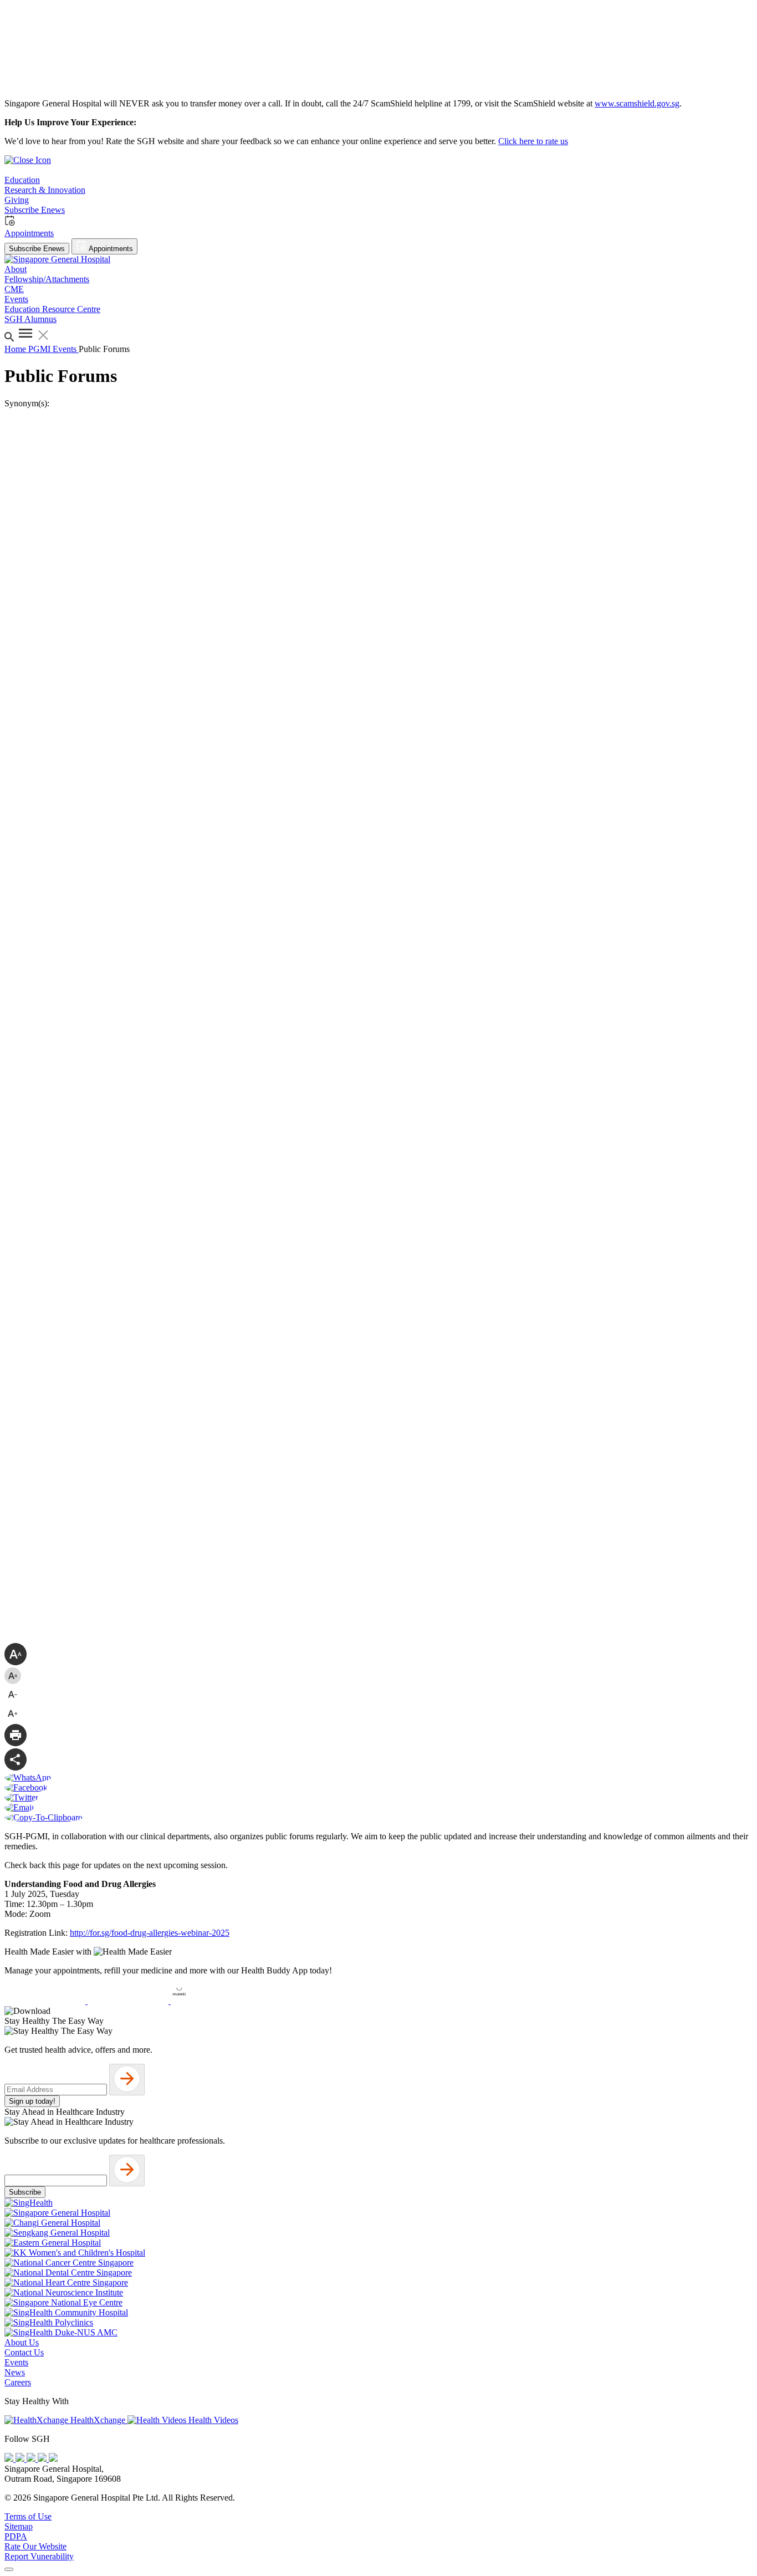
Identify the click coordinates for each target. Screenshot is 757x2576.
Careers (18, 2382)
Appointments (110, 249)
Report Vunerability (39, 2556)
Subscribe (25, 2192)
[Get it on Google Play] (129, 2001)
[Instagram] (32, 2459)
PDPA (16, 2536)
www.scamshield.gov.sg (637, 103)
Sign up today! (32, 2101)
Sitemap (19, 2526)
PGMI (40, 349)
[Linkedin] (53, 2459)
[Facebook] (10, 2459)
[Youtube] (21, 2459)
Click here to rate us (533, 141)
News (15, 2372)
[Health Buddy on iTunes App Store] (46, 2001)
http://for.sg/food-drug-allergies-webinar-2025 (150, 1933)
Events (66, 349)
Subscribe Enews (37, 249)
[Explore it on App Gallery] (211, 2001)
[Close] (9, 2569)
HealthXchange (98, 2420)
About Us (22, 2342)
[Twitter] (43, 2459)
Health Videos (212, 2420)
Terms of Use (28, 2516)
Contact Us (24, 2352)
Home (16, 349)
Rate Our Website (35, 2546)
